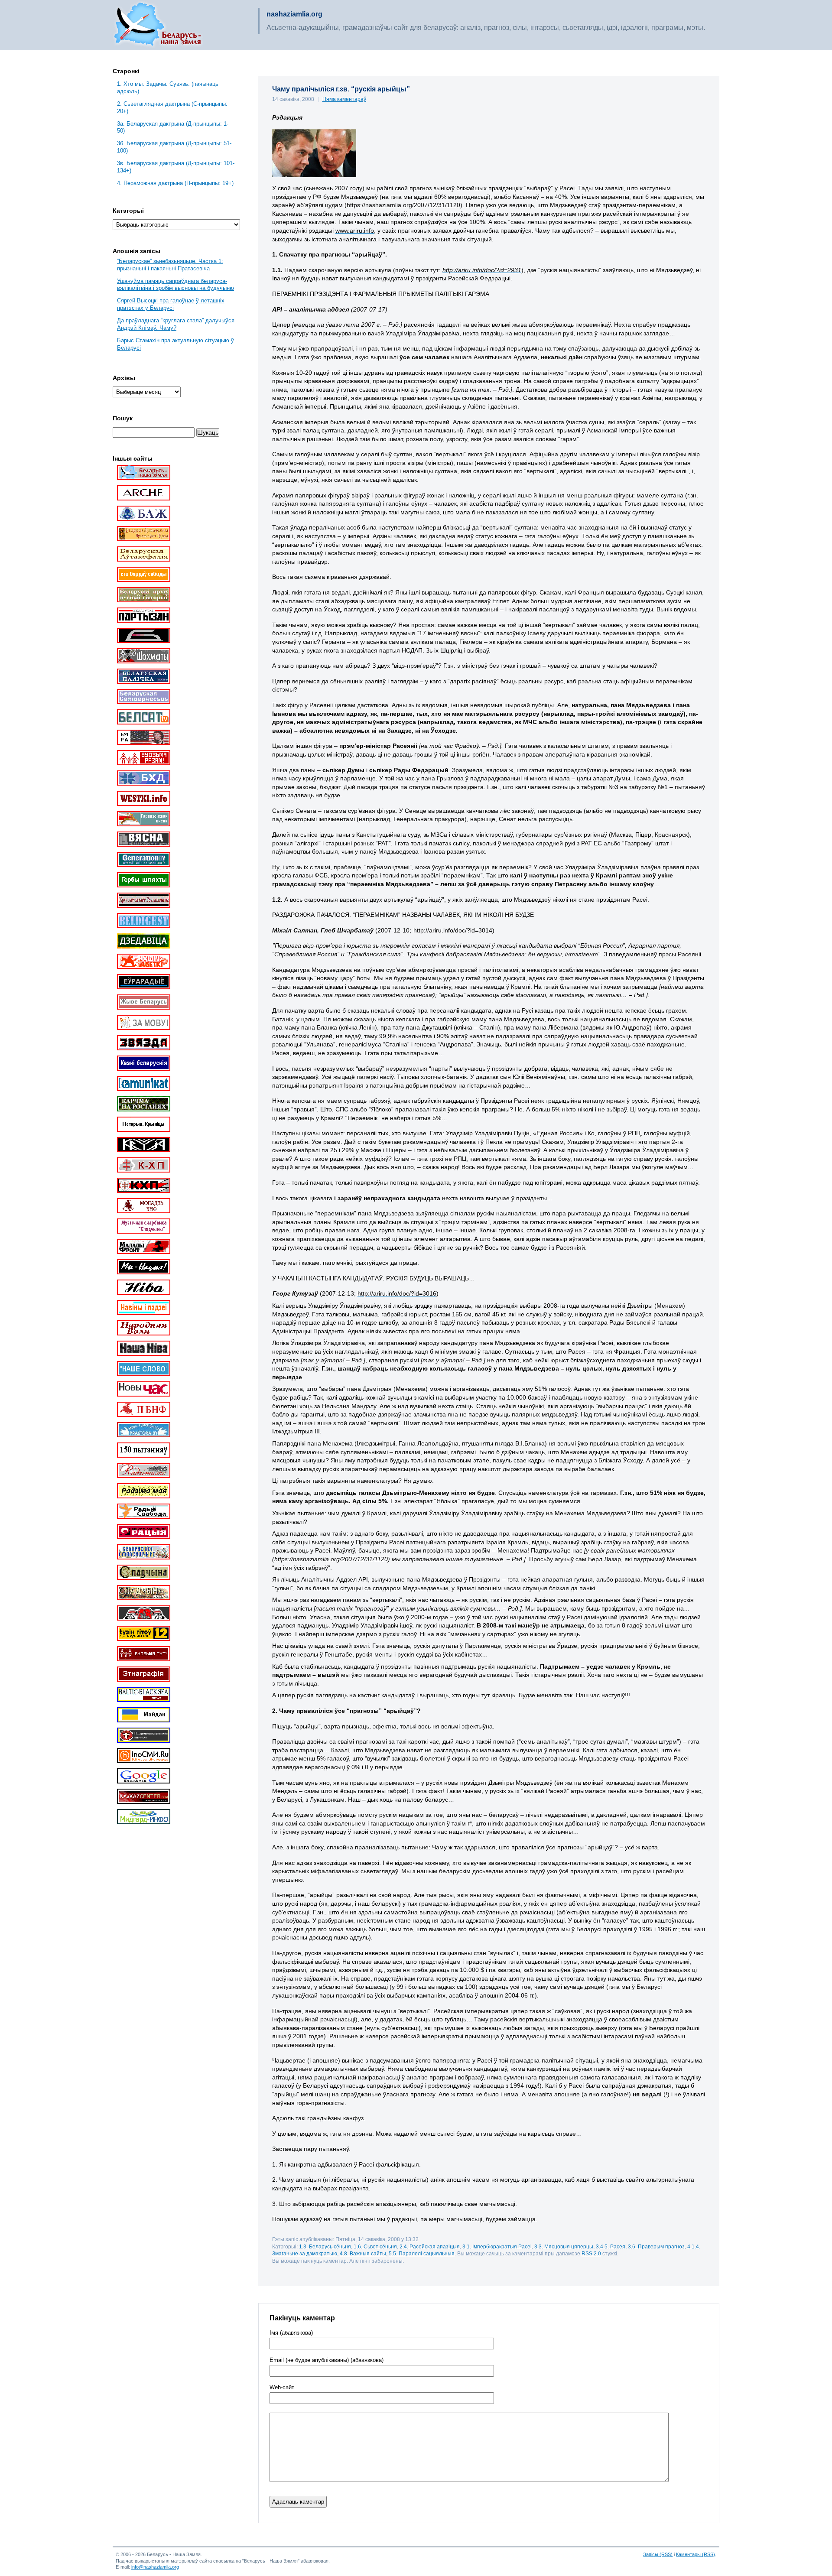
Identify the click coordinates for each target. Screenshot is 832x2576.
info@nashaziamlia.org (155, 2567)
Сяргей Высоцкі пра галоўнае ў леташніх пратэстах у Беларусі (171, 304)
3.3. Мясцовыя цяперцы (564, 2246)
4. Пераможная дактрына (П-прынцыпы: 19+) (175, 183)
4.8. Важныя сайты (363, 2253)
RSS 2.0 (591, 2253)
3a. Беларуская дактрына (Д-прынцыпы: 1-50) (173, 127)
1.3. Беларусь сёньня (325, 2246)
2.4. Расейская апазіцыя (430, 2246)
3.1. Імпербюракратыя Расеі (497, 2246)
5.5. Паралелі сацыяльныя (422, 2253)
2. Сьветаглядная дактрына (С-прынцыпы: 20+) (172, 107)
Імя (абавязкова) (291, 2333)
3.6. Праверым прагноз (656, 2246)
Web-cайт (282, 2388)
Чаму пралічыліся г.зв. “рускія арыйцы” (341, 89)
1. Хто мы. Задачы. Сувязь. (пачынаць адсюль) (168, 88)
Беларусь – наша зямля (158, 25)
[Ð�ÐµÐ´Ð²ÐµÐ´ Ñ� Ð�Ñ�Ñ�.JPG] (314, 175)
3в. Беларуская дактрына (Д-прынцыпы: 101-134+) (176, 167)
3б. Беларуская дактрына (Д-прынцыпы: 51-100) (174, 147)
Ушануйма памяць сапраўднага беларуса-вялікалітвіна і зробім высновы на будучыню (175, 285)
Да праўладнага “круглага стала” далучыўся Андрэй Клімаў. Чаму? (176, 324)
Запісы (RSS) (658, 2554)
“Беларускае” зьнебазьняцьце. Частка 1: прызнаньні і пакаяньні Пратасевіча (170, 265)
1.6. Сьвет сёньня (375, 2246)
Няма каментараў (344, 99)
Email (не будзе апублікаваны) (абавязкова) (327, 2360)
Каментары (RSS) (695, 2554)
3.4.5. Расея (611, 2246)
